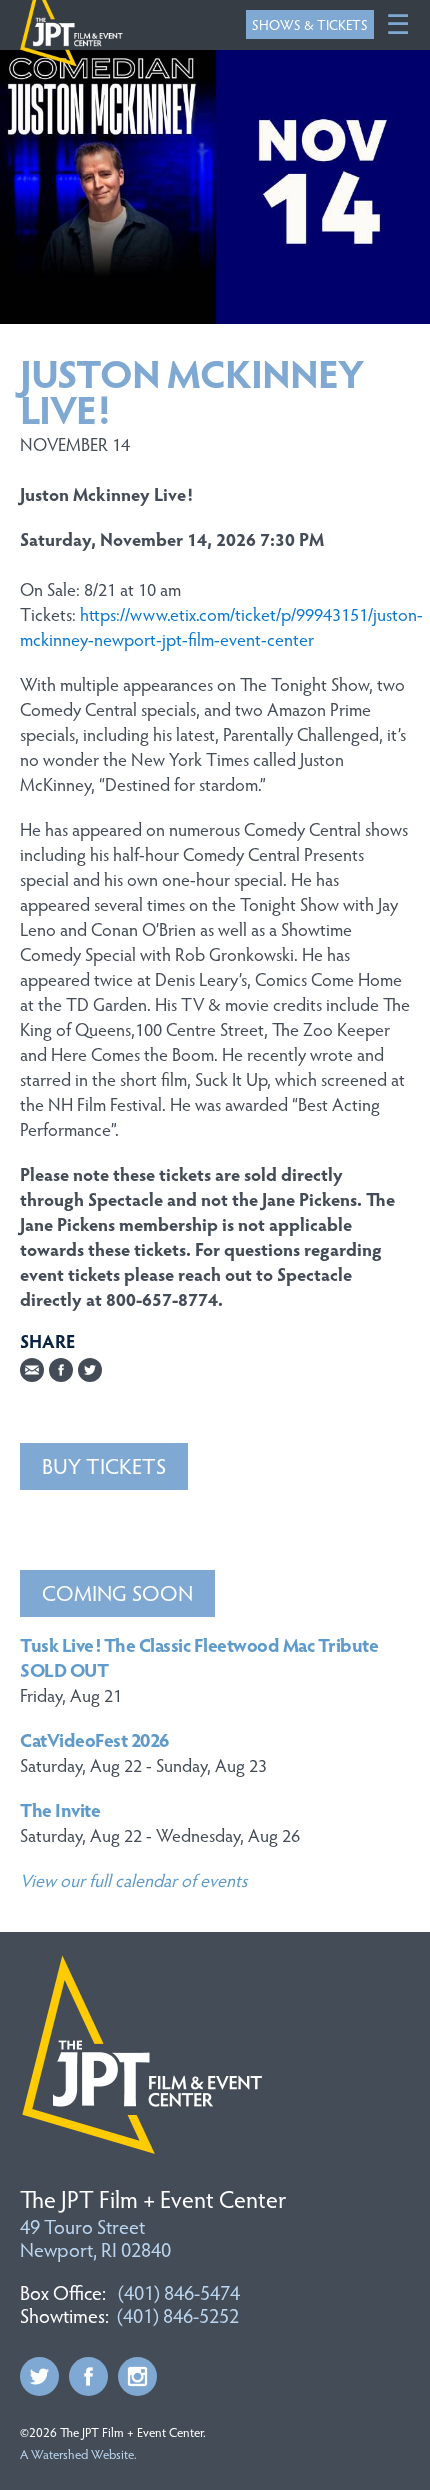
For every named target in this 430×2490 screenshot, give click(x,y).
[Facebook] (88, 2369)
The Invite (60, 1809)
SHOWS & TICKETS (310, 24)
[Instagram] (137, 2369)
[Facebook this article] (61, 1370)
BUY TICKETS (104, 1465)
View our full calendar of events (133, 1879)
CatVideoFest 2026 (94, 1739)
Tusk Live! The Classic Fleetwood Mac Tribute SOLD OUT (199, 1656)
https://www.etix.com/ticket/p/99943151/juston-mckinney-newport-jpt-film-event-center (221, 626)
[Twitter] (39, 2369)
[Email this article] (32, 1370)
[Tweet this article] (90, 1370)
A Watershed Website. (78, 2454)
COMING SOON (117, 1592)
